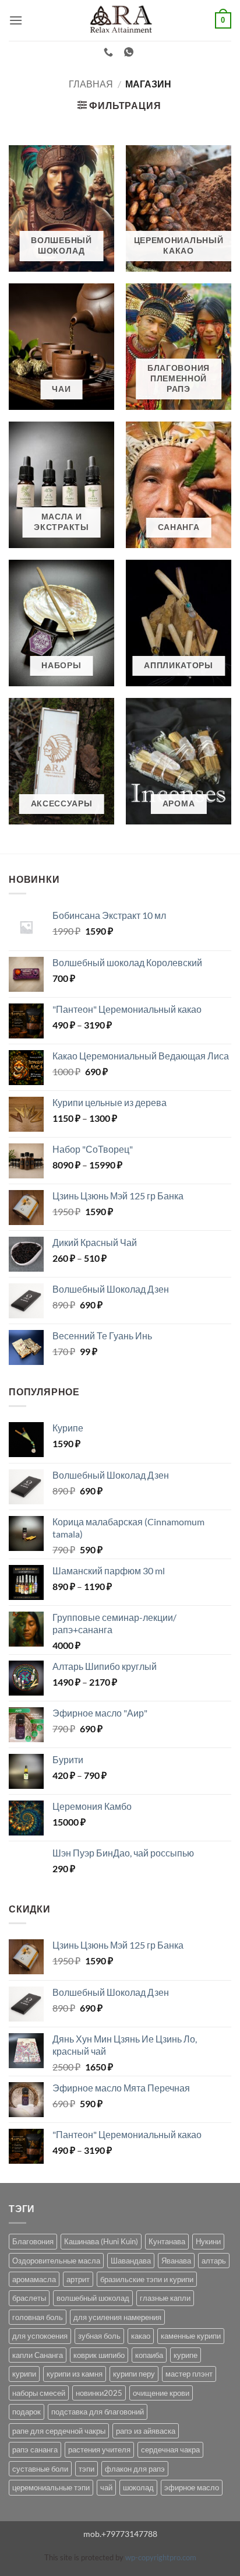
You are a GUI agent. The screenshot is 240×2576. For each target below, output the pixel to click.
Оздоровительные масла (56, 2261)
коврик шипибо (99, 2355)
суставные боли (40, 2469)
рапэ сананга (35, 2449)
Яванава (176, 2261)
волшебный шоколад (93, 2298)
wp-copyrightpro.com (161, 2557)
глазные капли (165, 2298)
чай (106, 2487)
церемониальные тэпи (51, 2487)
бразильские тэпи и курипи (147, 2279)
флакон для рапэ (135, 2469)
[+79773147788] (110, 52)
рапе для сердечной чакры (59, 2431)
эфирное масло (192, 2487)
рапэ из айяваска (146, 2431)
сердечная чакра (170, 2449)
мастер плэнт (189, 2374)
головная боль (38, 2317)
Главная (91, 84)
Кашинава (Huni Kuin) (101, 2241)
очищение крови (161, 2393)
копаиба (149, 2355)
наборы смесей (39, 2393)
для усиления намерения (117, 2317)
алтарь (214, 2261)
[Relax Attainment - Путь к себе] (120, 20)
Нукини (208, 2241)
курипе (186, 2355)
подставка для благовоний (98, 2412)
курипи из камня (75, 2374)
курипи (24, 2374)
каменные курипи (191, 2336)
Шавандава (131, 2261)
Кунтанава (167, 2241)
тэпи (87, 2469)
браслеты (29, 2298)
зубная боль (99, 2336)
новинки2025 (99, 2393)
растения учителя (99, 2449)
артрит (78, 2279)
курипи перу (134, 2374)
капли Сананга (38, 2355)
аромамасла (34, 2279)
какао (141, 2336)
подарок (27, 2412)
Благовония (33, 2241)
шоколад (138, 2487)
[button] (16, 20)
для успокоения (40, 2336)
